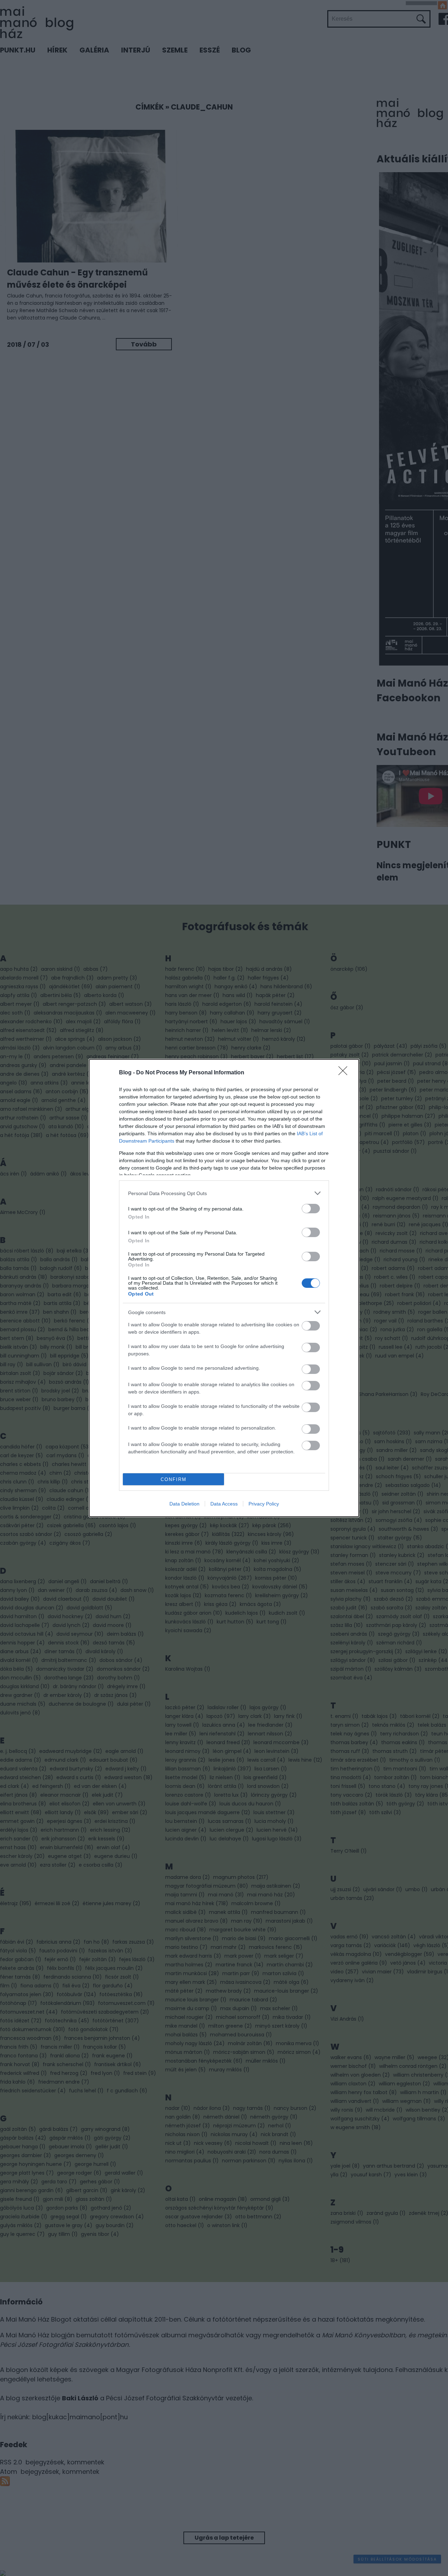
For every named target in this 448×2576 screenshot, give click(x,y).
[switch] (311, 1209)
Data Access (224, 1504)
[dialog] (224, 1288)
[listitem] (224, 1193)
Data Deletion (184, 1504)
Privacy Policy (264, 1504)
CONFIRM (174, 1479)
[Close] (345, 1073)
